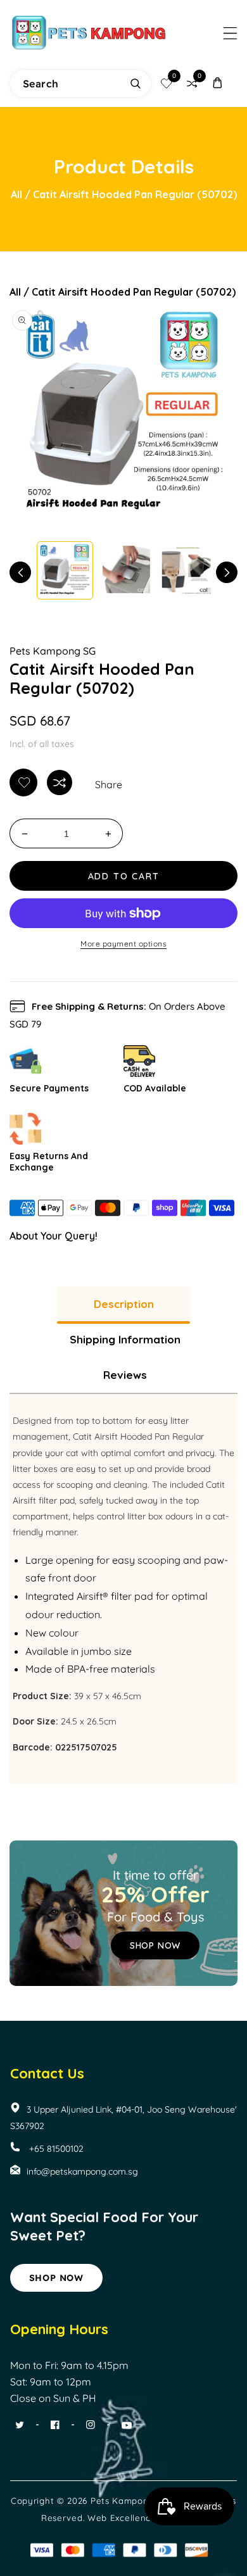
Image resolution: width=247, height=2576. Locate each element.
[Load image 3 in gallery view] (188, 570)
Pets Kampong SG (53, 651)
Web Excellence (122, 2518)
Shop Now (56, 2278)
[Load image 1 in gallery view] (65, 570)
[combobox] (80, 84)
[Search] (136, 84)
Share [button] (109, 784)
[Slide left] (20, 572)
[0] (167, 84)
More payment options (123, 944)
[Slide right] (227, 572)
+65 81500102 (55, 2149)
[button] (230, 33)
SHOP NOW (155, 1945)
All (16, 194)
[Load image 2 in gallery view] (126, 570)
